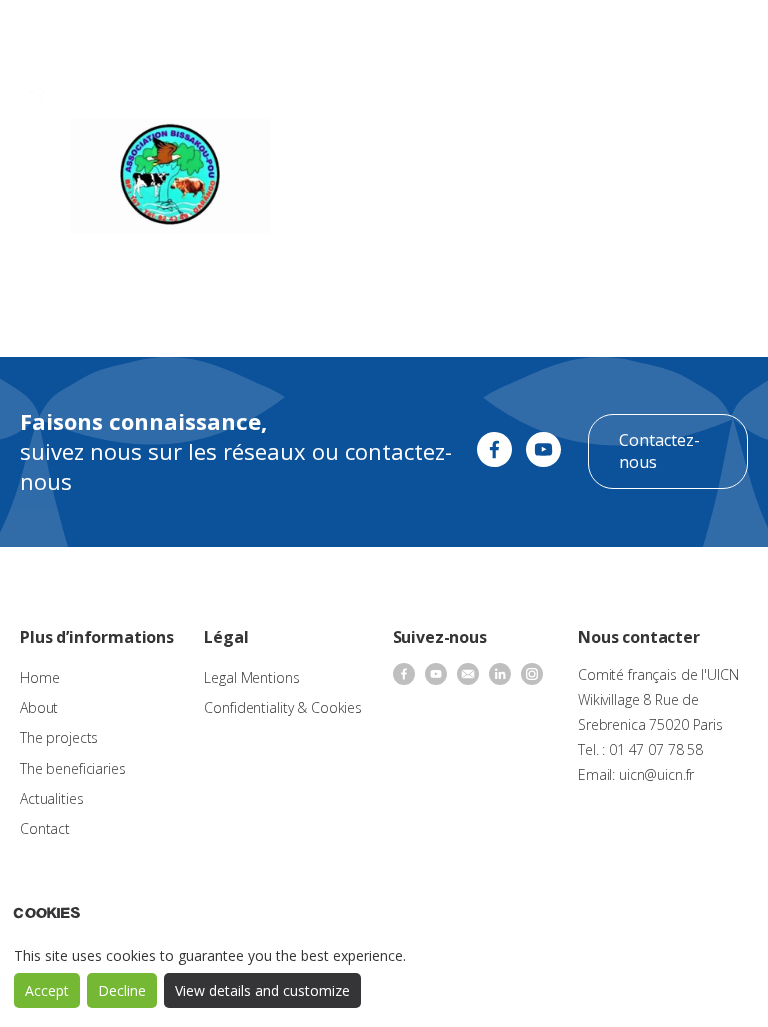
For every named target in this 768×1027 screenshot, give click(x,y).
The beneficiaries (73, 768)
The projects (59, 737)
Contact (45, 828)
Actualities (51, 798)
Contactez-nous (659, 451)
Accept (47, 990)
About (39, 707)
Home (39, 677)
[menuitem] (673, 36)
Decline (122, 990)
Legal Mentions (251, 677)
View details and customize (262, 990)
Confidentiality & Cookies (283, 707)
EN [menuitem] (663, 34)
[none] (673, 36)
